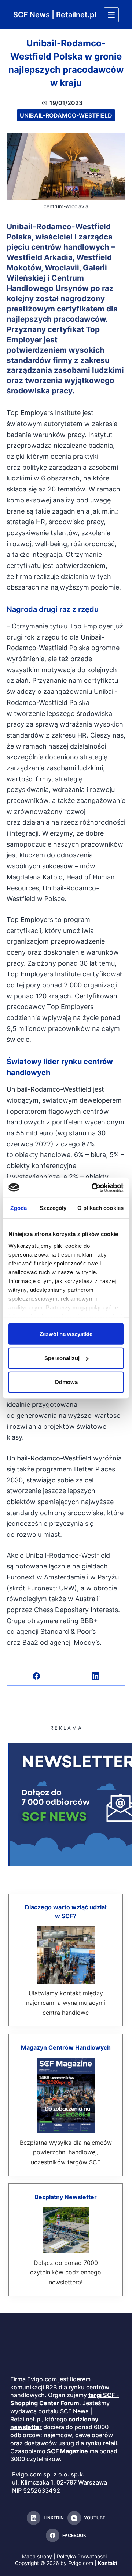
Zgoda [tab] (19, 1208)
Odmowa (66, 1382)
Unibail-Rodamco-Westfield (66, 115)
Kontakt (108, 2563)
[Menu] (111, 15)
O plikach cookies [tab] (100, 1208)
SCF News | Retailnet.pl (55, 15)
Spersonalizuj (62, 1358)
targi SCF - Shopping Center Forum (65, 2399)
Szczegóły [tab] (53, 1208)
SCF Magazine (67, 2451)
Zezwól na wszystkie (66, 1334)
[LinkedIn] (96, 1676)
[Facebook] (37, 1676)
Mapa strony (37, 2557)
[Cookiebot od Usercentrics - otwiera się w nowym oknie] (93, 1188)
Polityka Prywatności (82, 2557)
